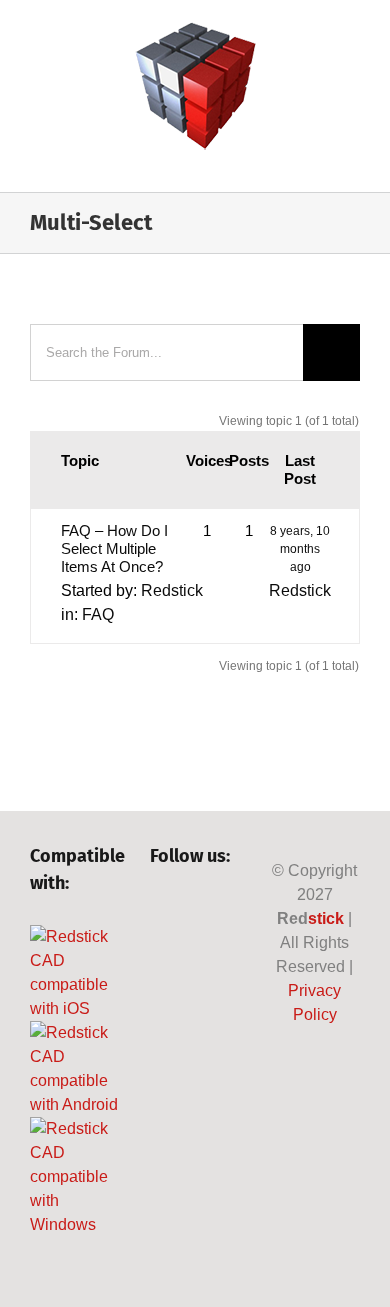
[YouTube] (227, 910)
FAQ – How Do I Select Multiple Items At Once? (114, 548)
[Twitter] (193, 910)
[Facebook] (159, 910)
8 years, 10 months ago (300, 549)
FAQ (98, 614)
